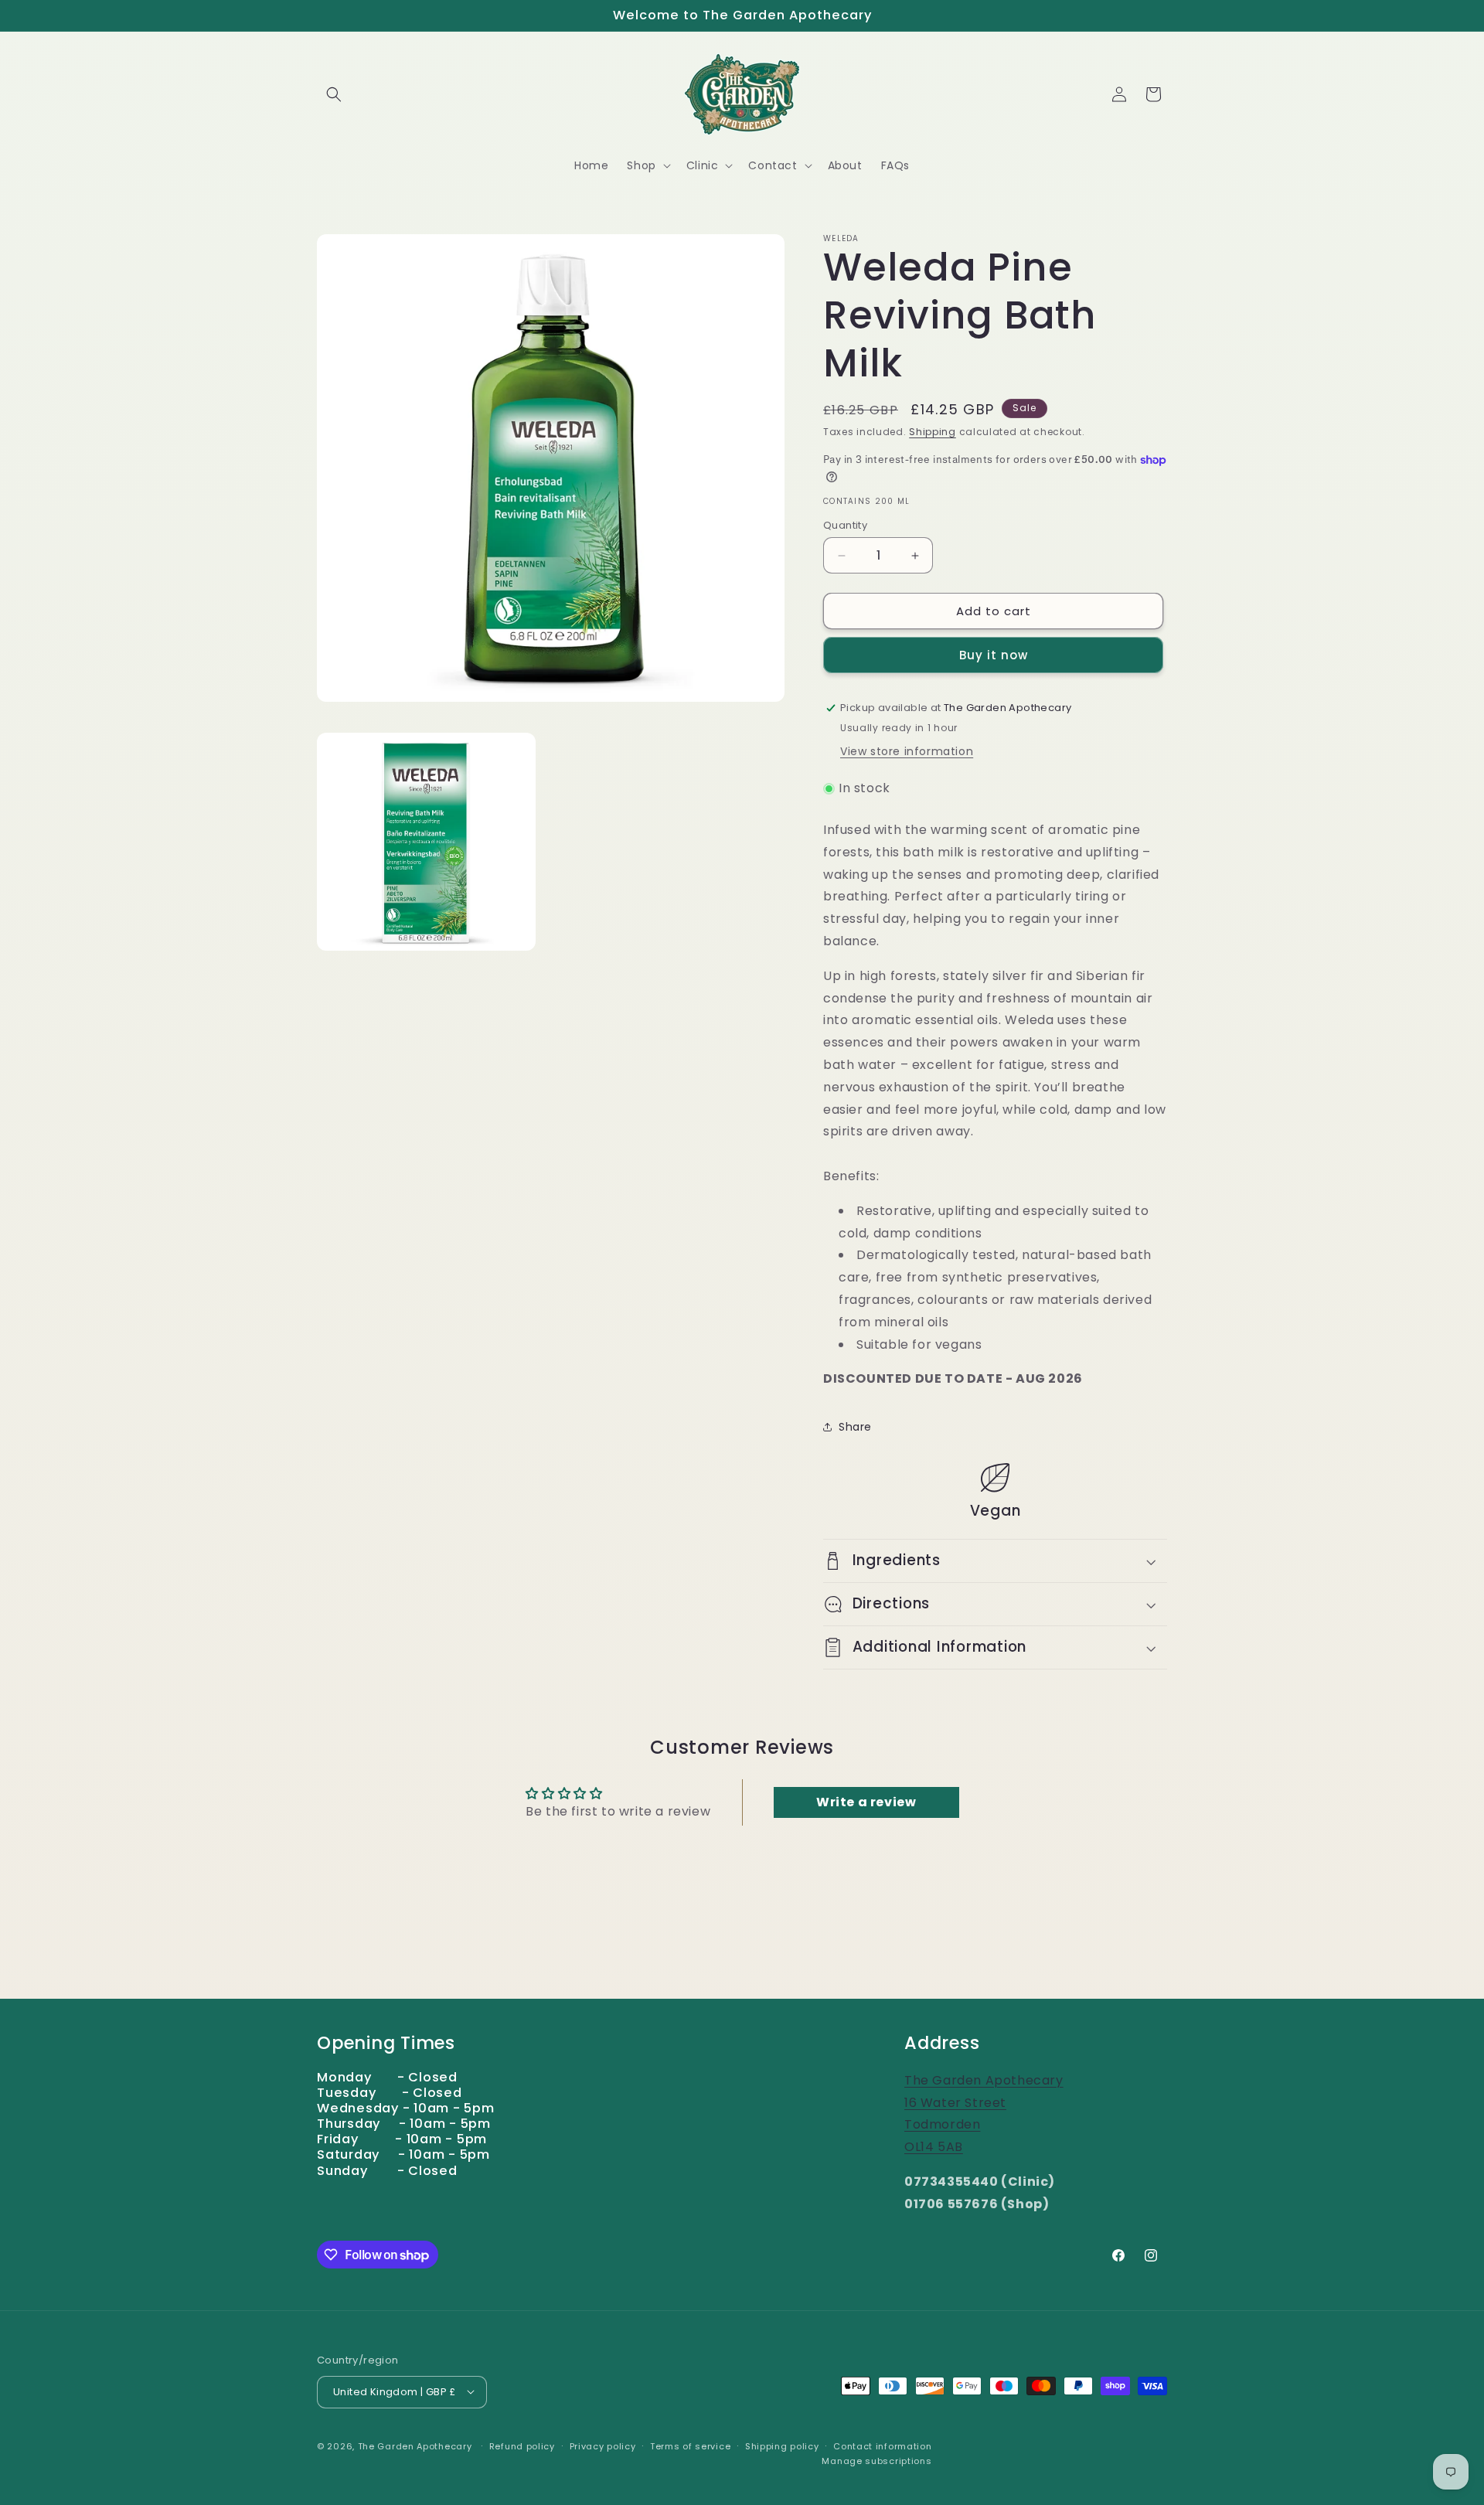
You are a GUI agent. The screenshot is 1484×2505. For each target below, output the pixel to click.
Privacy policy (603, 2445)
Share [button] (855, 1427)
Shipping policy (782, 2445)
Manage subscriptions (876, 2461)
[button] (334, 94)
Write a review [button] (866, 1802)
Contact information (882, 2445)
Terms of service (690, 2445)
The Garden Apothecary (415, 2445)
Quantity (845, 525)
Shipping (933, 432)
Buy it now (994, 655)
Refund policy (522, 2445)
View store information (907, 751)
